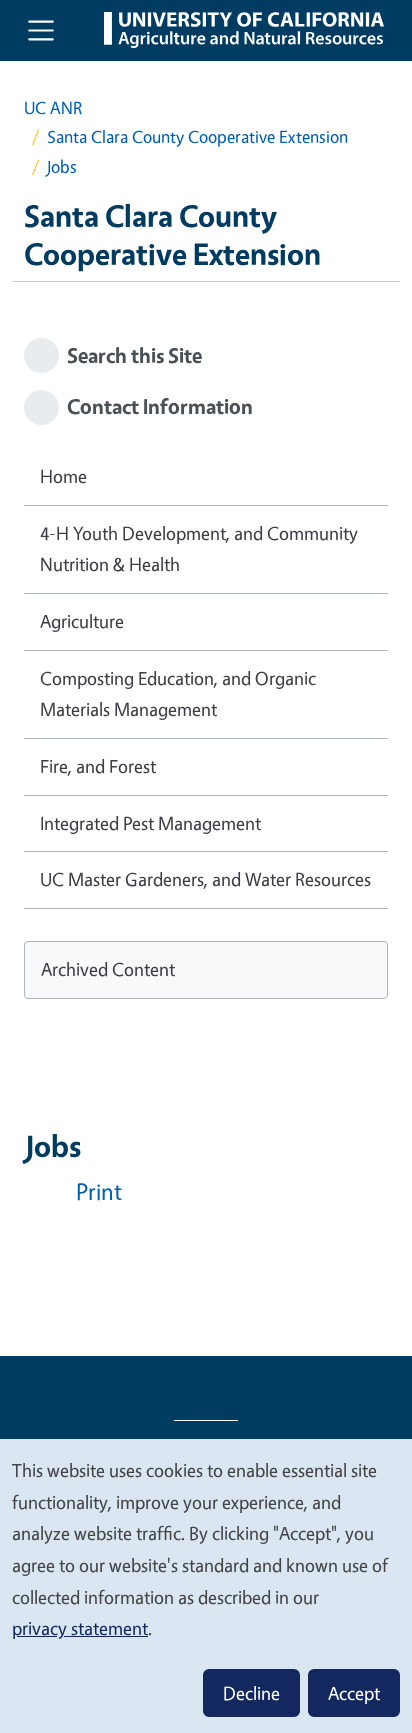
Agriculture (82, 621)
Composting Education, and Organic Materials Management (178, 694)
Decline (251, 1693)
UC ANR (53, 107)
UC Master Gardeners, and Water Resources (205, 879)
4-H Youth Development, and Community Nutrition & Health (199, 549)
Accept (354, 1693)
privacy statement (80, 1628)
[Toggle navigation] (41, 30)
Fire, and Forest (98, 766)
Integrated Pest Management (150, 823)
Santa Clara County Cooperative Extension (197, 136)
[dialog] (206, 1585)
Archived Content (108, 969)
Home (63, 476)
